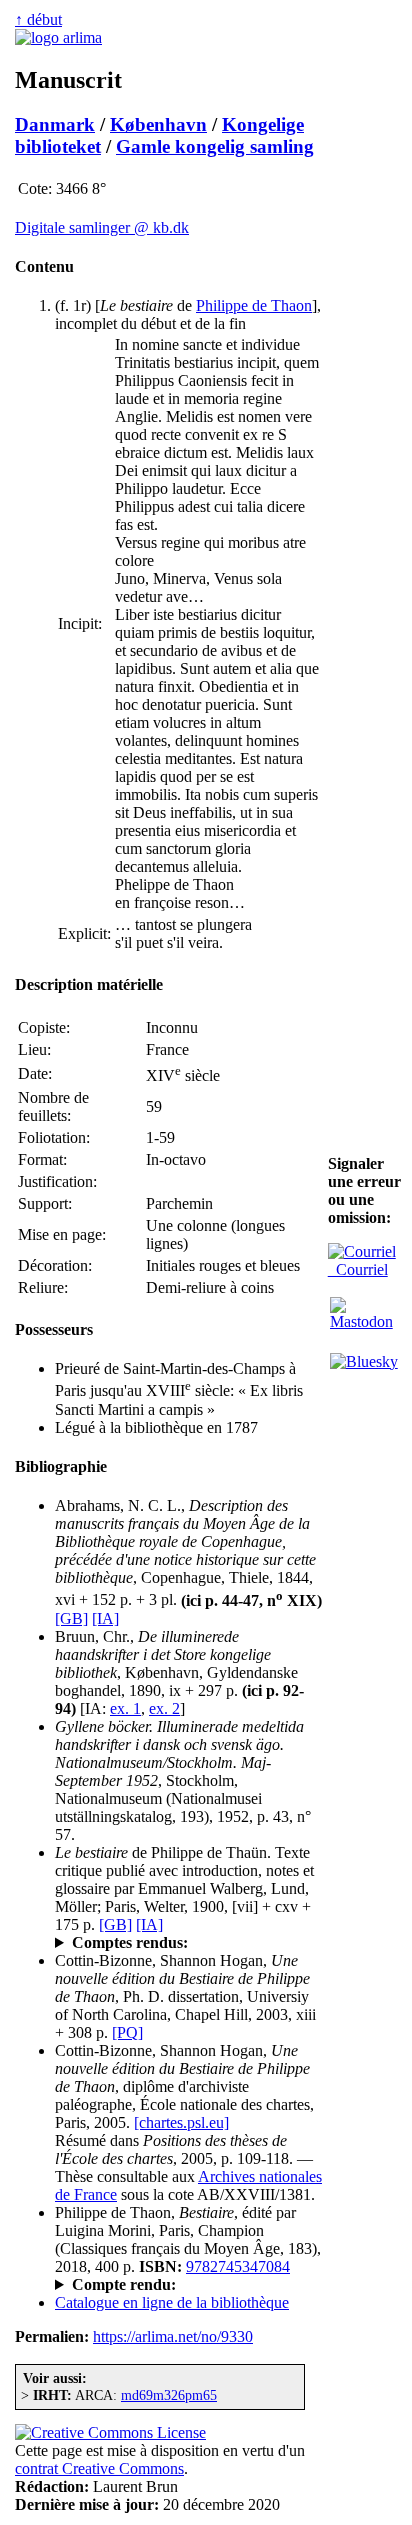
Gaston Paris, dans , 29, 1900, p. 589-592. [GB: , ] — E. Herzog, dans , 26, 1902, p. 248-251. (188, 1943)
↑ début (38, 19)
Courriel (358, 1269)
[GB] (71, 1618)
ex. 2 (164, 1708)
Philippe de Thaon (254, 305)
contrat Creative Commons (99, 2468)
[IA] (105, 1618)
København (158, 124)
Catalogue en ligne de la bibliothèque (172, 2302)
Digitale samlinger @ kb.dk (102, 227)
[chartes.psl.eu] (181, 2122)
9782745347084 (238, 2266)
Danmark (55, 124)
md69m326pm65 (169, 2395)
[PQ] (127, 2032)
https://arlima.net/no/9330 (173, 2336)
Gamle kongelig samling (215, 146)
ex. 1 (125, 1708)
